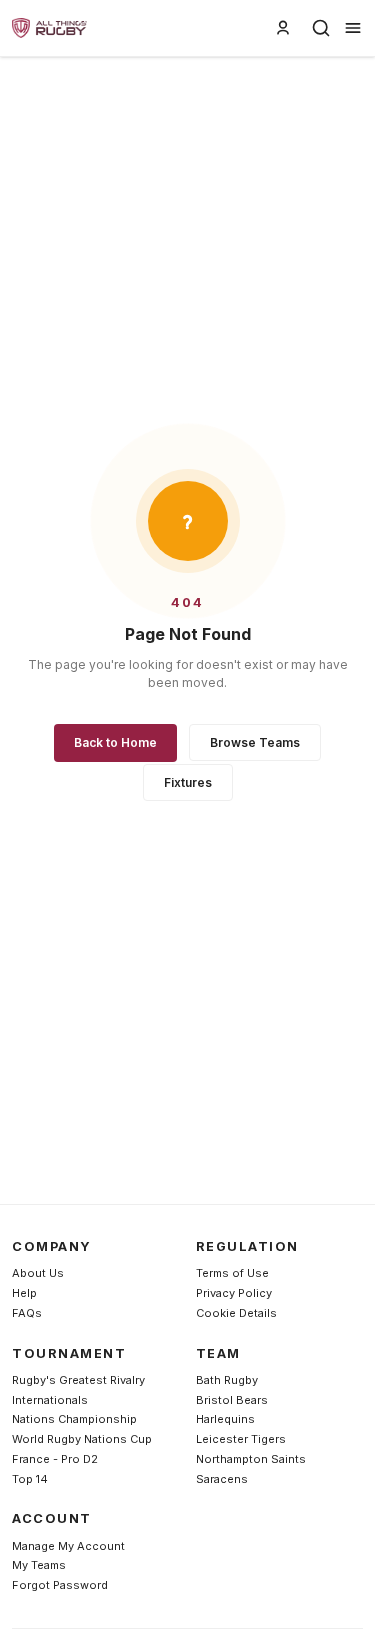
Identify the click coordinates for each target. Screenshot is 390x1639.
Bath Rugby (227, 1380)
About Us (38, 1273)
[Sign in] (283, 28)
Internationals (50, 1400)
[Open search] (321, 28)
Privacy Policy (234, 1293)
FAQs (27, 1313)
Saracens (222, 1479)
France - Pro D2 (55, 1459)
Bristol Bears (232, 1400)
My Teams (39, 1565)
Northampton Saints (251, 1459)
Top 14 (30, 1479)
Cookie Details (236, 1313)
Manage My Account (68, 1546)
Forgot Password (60, 1585)
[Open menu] (353, 28)
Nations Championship (74, 1419)
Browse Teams (255, 742)
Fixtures (188, 782)
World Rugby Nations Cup (82, 1439)
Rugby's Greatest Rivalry (78, 1380)
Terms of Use (232, 1273)
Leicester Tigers (241, 1439)
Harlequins (225, 1419)
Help (24, 1293)
